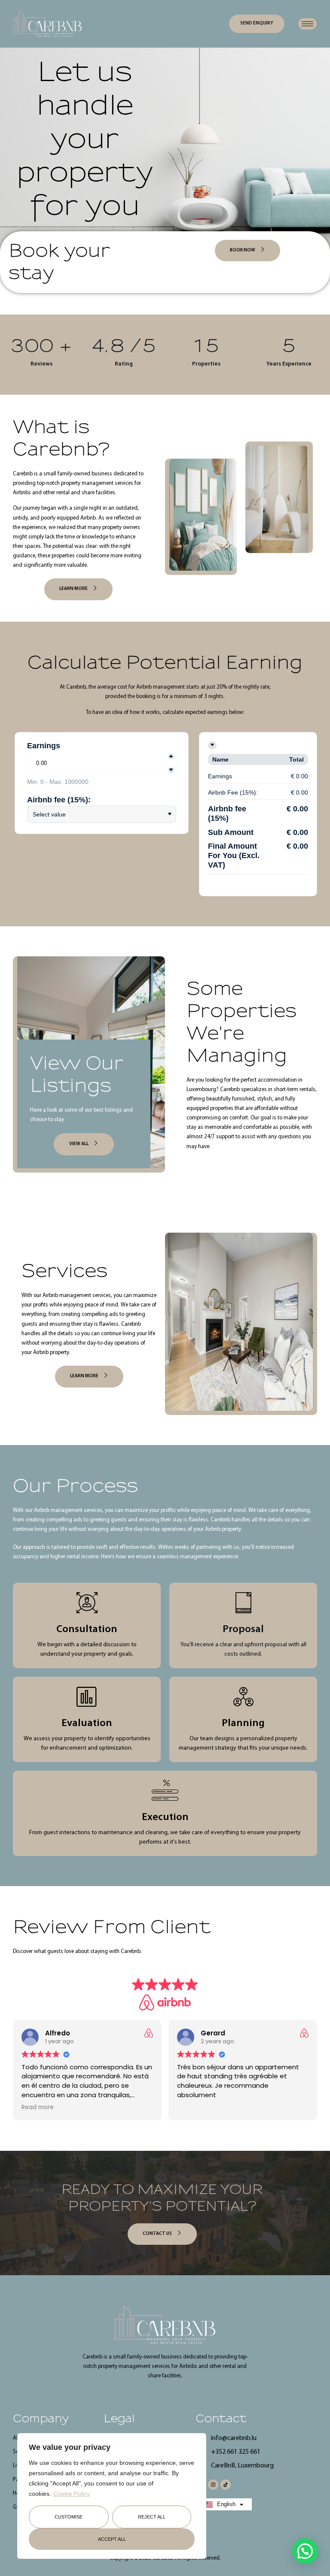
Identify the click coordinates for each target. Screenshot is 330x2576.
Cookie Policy (72, 2494)
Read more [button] (38, 2107)
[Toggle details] (212, 745)
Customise (69, 2517)
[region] (112, 2496)
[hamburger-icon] (307, 24)
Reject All (152, 2517)
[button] (305, 2551)
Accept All (112, 2539)
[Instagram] (213, 2485)
